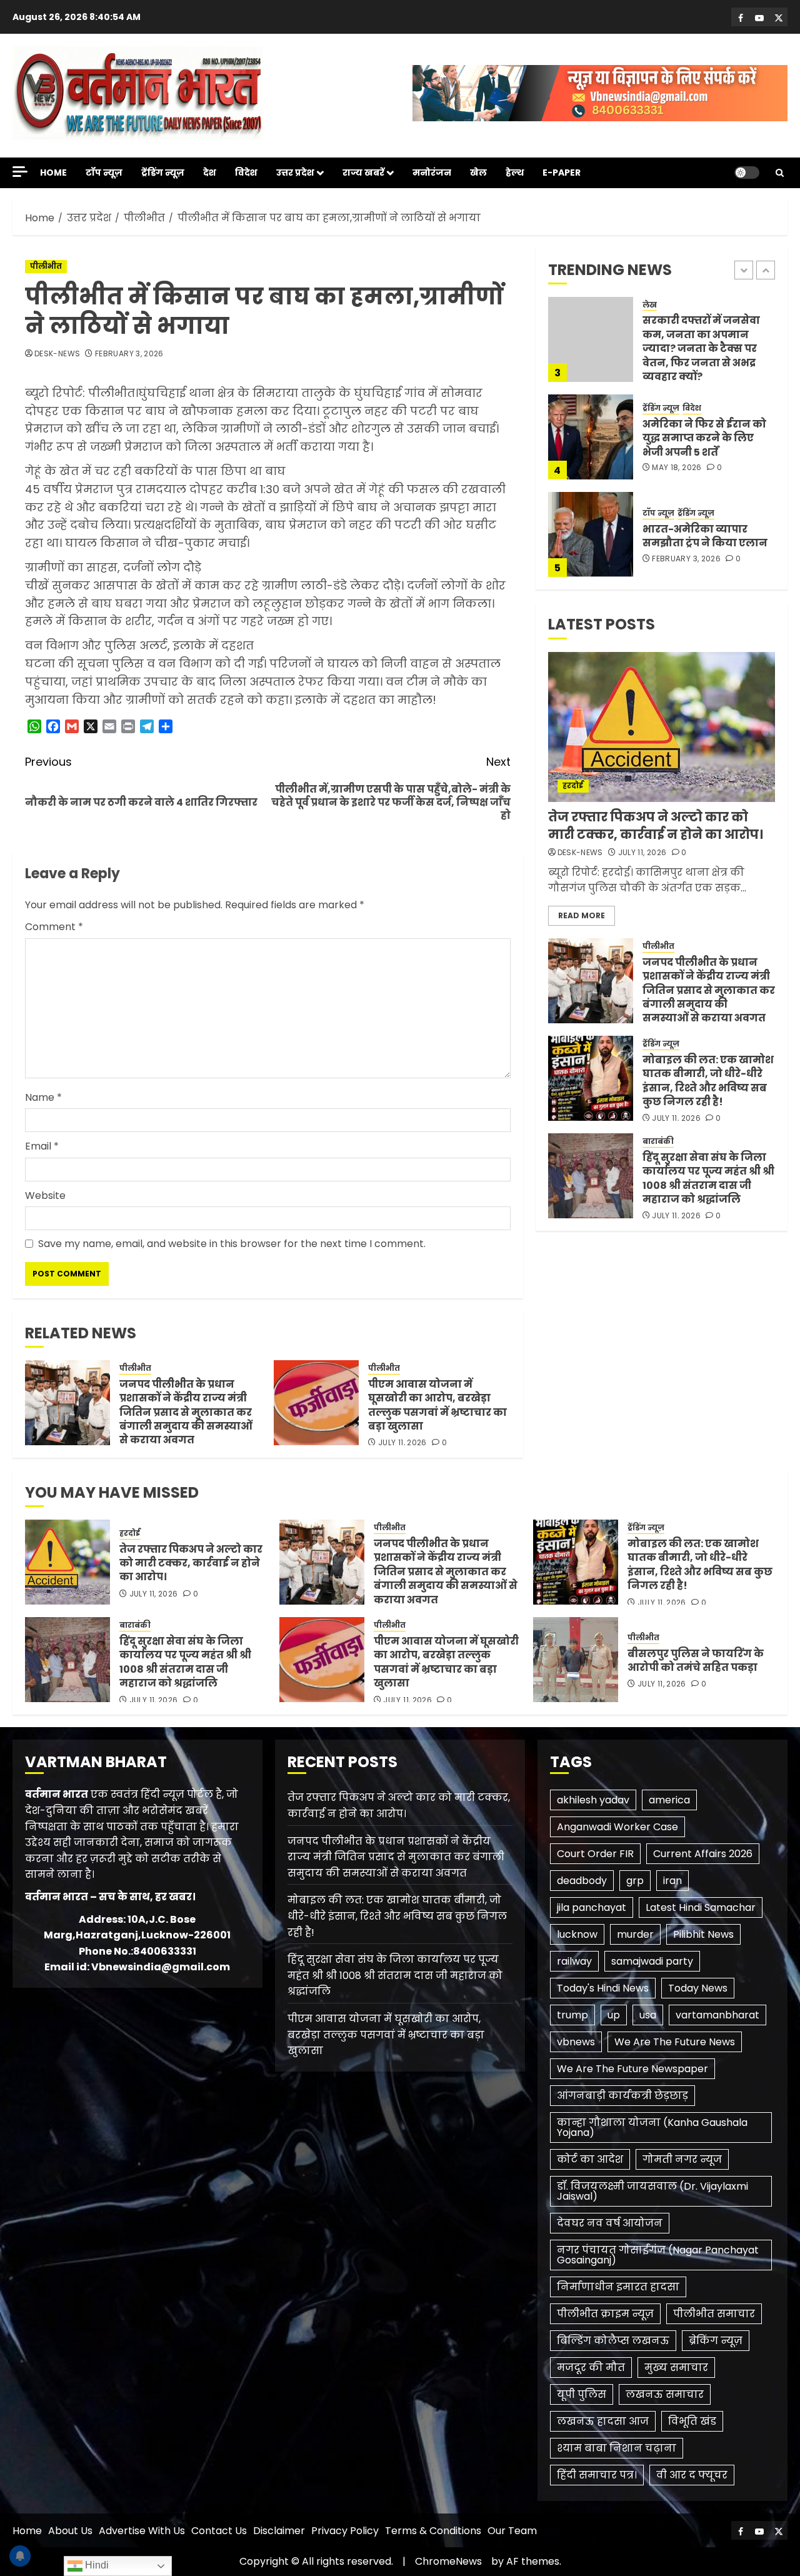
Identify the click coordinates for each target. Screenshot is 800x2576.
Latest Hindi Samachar (701, 1907)
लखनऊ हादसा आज (603, 2421)
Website (45, 1195)
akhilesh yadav (593, 1800)
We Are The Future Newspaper (632, 2069)
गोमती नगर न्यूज (682, 2159)
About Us (70, 2531)
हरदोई (573, 785)
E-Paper (562, 173)
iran (672, 1881)
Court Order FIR (595, 1854)
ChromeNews (448, 2561)
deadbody (582, 1881)
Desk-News (57, 354)
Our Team (512, 2531)
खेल (478, 173)
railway (574, 1961)
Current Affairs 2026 (703, 1854)
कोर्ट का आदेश (590, 2159)
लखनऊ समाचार (665, 2394)
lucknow (577, 1934)
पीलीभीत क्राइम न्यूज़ (605, 2314)
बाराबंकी (658, 1141)
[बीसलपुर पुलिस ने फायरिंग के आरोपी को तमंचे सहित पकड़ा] (576, 1660)
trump (572, 2015)
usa (648, 2015)
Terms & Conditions (433, 2531)
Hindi (96, 2565)
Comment (54, 927)
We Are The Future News (675, 2042)
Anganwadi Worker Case (617, 1827)
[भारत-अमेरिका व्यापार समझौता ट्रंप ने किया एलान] (591, 437)
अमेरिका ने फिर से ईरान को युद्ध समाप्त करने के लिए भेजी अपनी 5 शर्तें (704, 341)
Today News (698, 1988)
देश (210, 173)
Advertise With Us (142, 2531)
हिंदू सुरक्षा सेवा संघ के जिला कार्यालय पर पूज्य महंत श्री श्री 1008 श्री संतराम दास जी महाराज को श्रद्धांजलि (708, 1178)
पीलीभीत (46, 266)
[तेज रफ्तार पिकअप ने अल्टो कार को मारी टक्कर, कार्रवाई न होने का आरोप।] (662, 727)
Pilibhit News (703, 1934)
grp (635, 1881)
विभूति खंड (692, 2421)
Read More (582, 915)
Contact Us (219, 2531)
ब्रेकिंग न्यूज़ (716, 2341)
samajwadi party (652, 1961)
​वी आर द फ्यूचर (692, 2475)
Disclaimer (279, 2531)
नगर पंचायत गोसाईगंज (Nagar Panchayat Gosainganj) (658, 2255)
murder (635, 1934)
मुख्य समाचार (676, 2368)
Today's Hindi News (603, 1988)
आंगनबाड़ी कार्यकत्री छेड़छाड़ (622, 2096)
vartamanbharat (717, 2015)
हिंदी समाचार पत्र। (597, 2475)
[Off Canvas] (20, 172)
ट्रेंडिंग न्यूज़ (163, 173)
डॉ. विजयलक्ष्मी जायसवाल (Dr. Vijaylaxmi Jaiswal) (652, 2191)
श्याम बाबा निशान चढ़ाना (617, 2448)
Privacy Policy (345, 2531)
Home (53, 173)
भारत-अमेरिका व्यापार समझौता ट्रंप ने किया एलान (705, 439)
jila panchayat (592, 1907)
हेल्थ (515, 173)
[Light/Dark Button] (747, 173)
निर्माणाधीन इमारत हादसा (618, 2287)
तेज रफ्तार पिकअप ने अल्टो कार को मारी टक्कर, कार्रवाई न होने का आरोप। (656, 826)
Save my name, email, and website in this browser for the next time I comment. (232, 1244)
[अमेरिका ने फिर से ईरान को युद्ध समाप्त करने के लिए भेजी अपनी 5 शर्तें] (591, 339)
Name (43, 1097)
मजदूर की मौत (591, 2368)
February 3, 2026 (129, 354)
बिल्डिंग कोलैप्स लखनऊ (613, 2341)
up (614, 2015)
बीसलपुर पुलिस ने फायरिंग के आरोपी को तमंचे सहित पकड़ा (696, 1661)
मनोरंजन (432, 173)
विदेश (246, 173)
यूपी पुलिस (582, 2394)
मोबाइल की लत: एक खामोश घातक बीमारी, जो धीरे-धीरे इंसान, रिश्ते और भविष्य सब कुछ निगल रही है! (708, 537)
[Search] (780, 173)
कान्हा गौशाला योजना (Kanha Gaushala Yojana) (652, 2127)
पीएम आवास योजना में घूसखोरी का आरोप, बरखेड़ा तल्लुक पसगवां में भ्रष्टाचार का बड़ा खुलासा (437, 1405)
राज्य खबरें (363, 173)
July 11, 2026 (402, 1443)
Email (42, 1146)
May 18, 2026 (677, 371)
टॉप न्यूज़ (104, 173)
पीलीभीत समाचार (714, 2314)
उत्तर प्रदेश (295, 173)
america (669, 1800)
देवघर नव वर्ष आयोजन (610, 2223)
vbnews (576, 2042)
